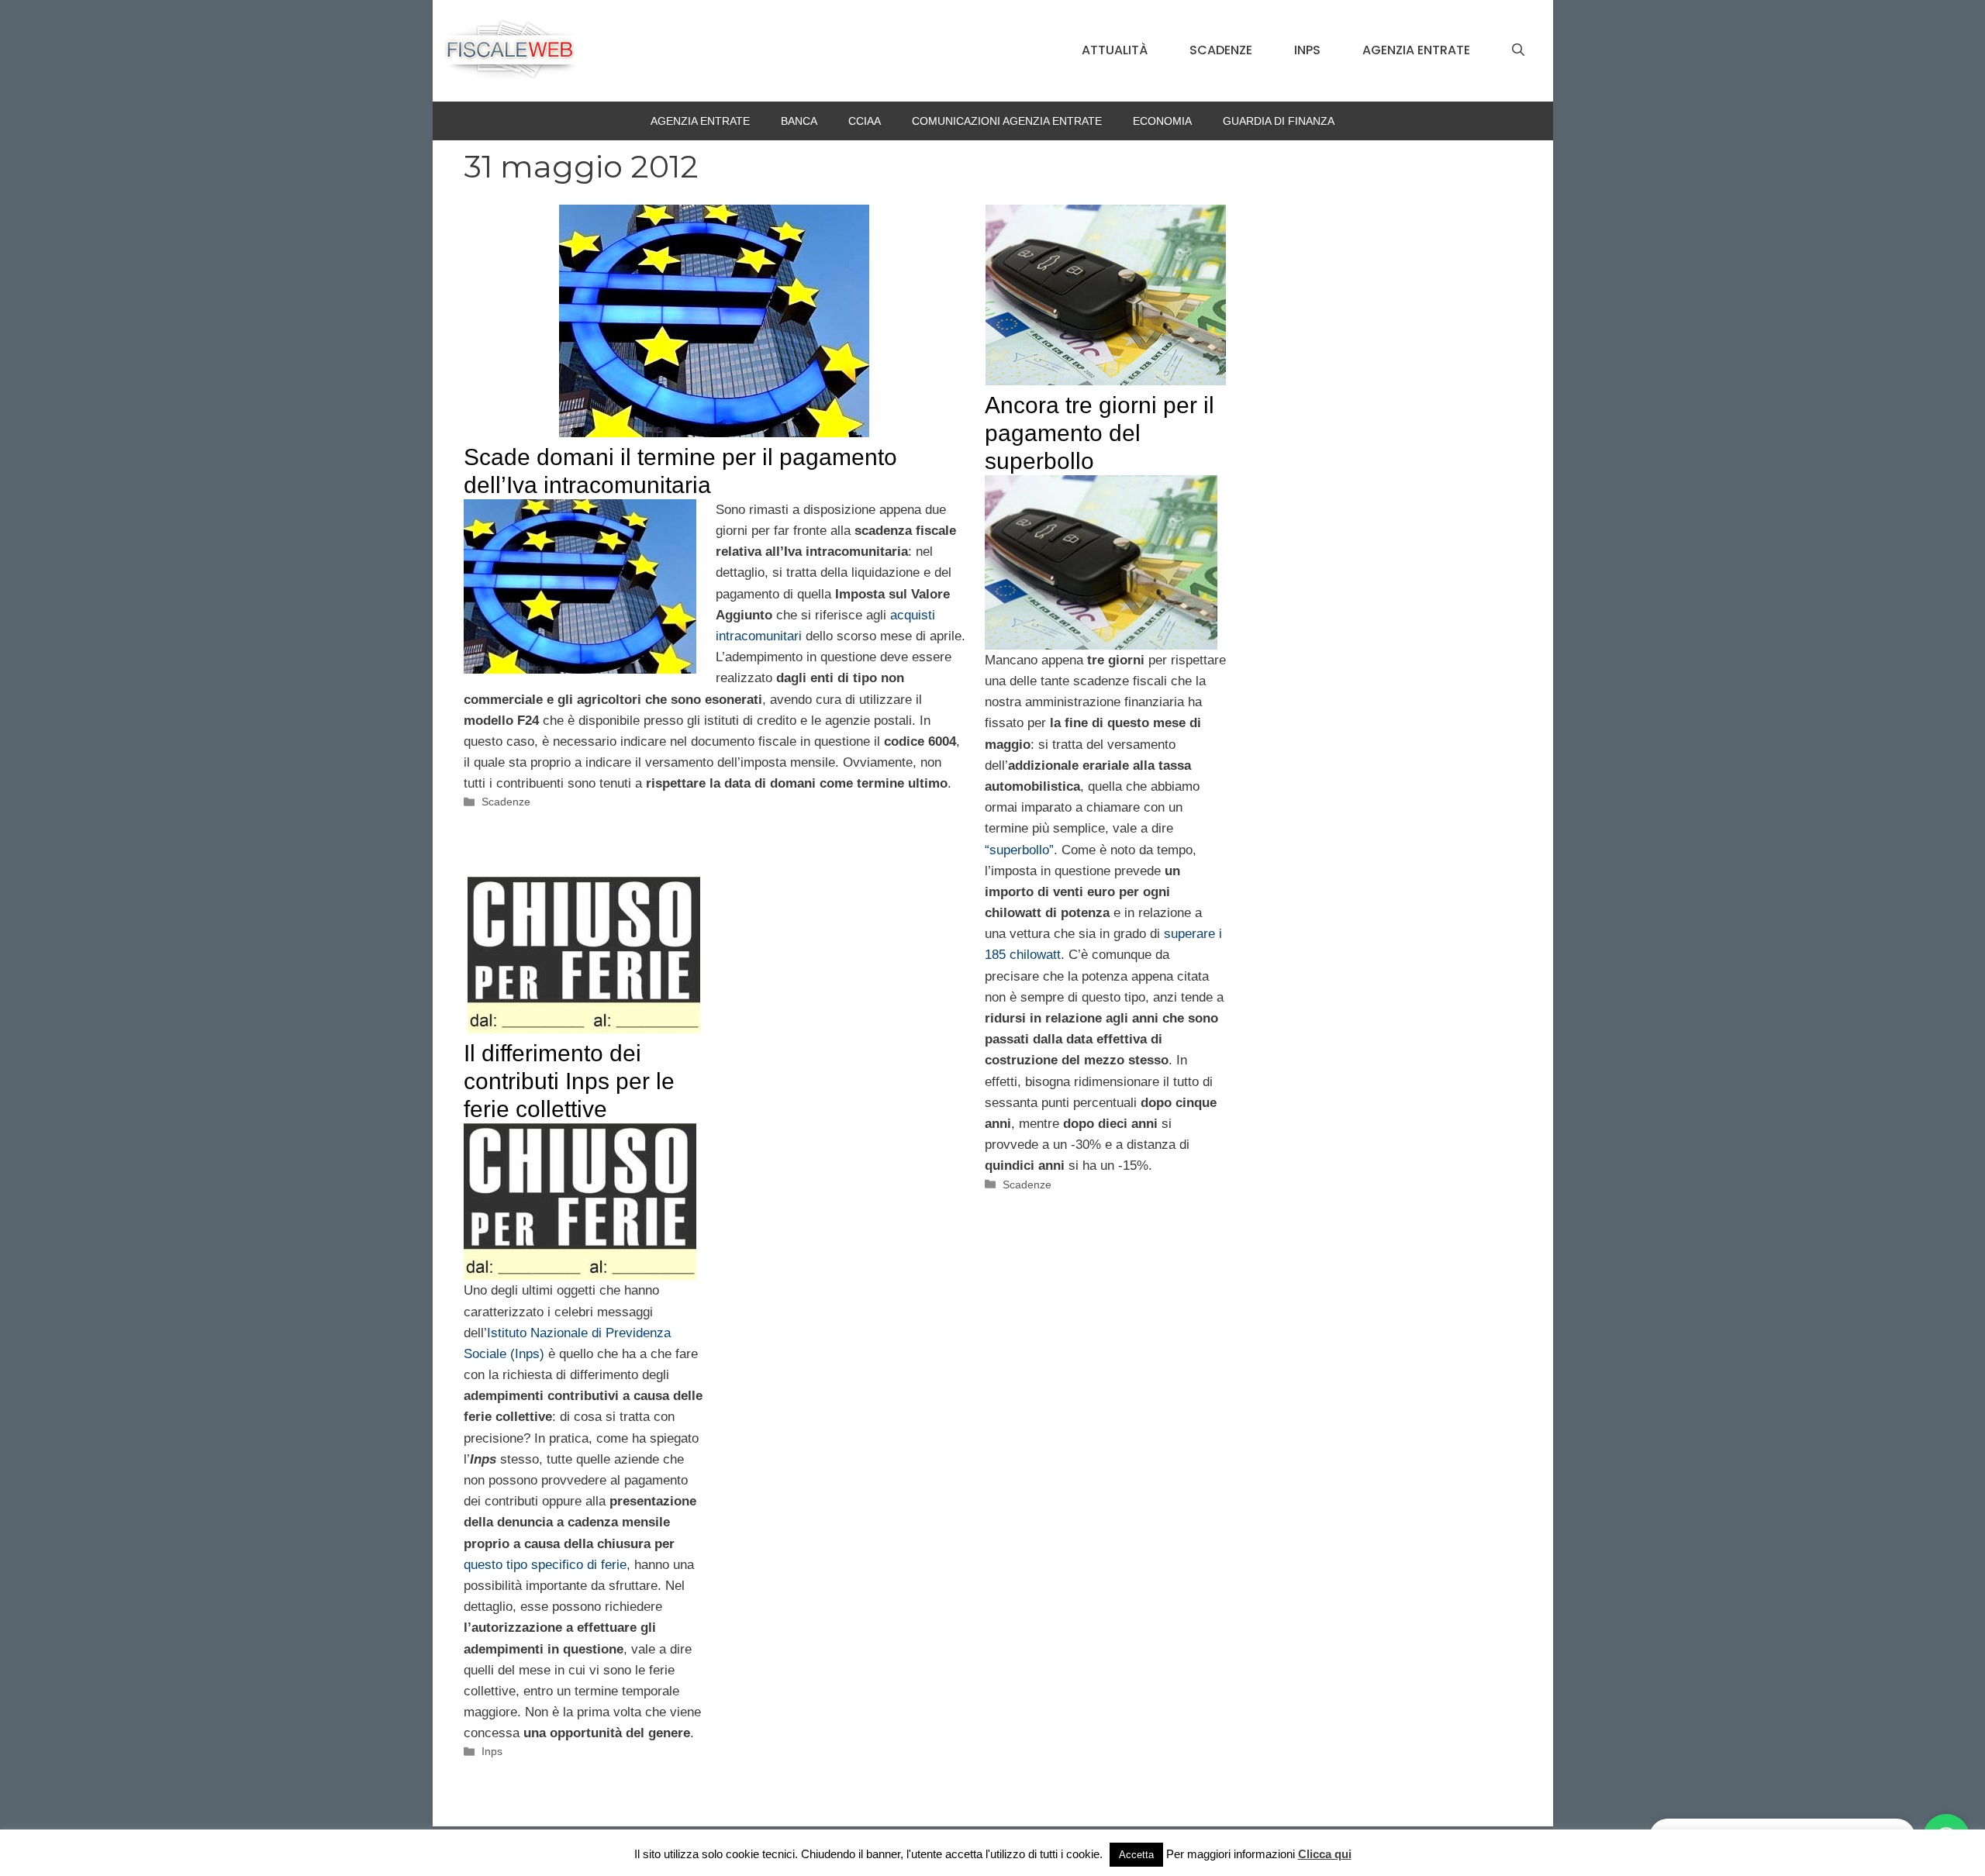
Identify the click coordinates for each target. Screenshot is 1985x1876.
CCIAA (865, 121)
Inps (1307, 50)
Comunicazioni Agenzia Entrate (1007, 121)
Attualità (1115, 50)
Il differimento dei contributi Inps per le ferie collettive (569, 1081)
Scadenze (1221, 50)
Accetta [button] (1136, 1855)
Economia (1162, 121)
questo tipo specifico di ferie (545, 1565)
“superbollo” (1019, 850)
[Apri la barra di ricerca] (1518, 50)
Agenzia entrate (1416, 50)
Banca (799, 121)
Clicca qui (1325, 1854)
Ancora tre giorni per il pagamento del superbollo (1100, 433)
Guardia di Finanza (1279, 121)
